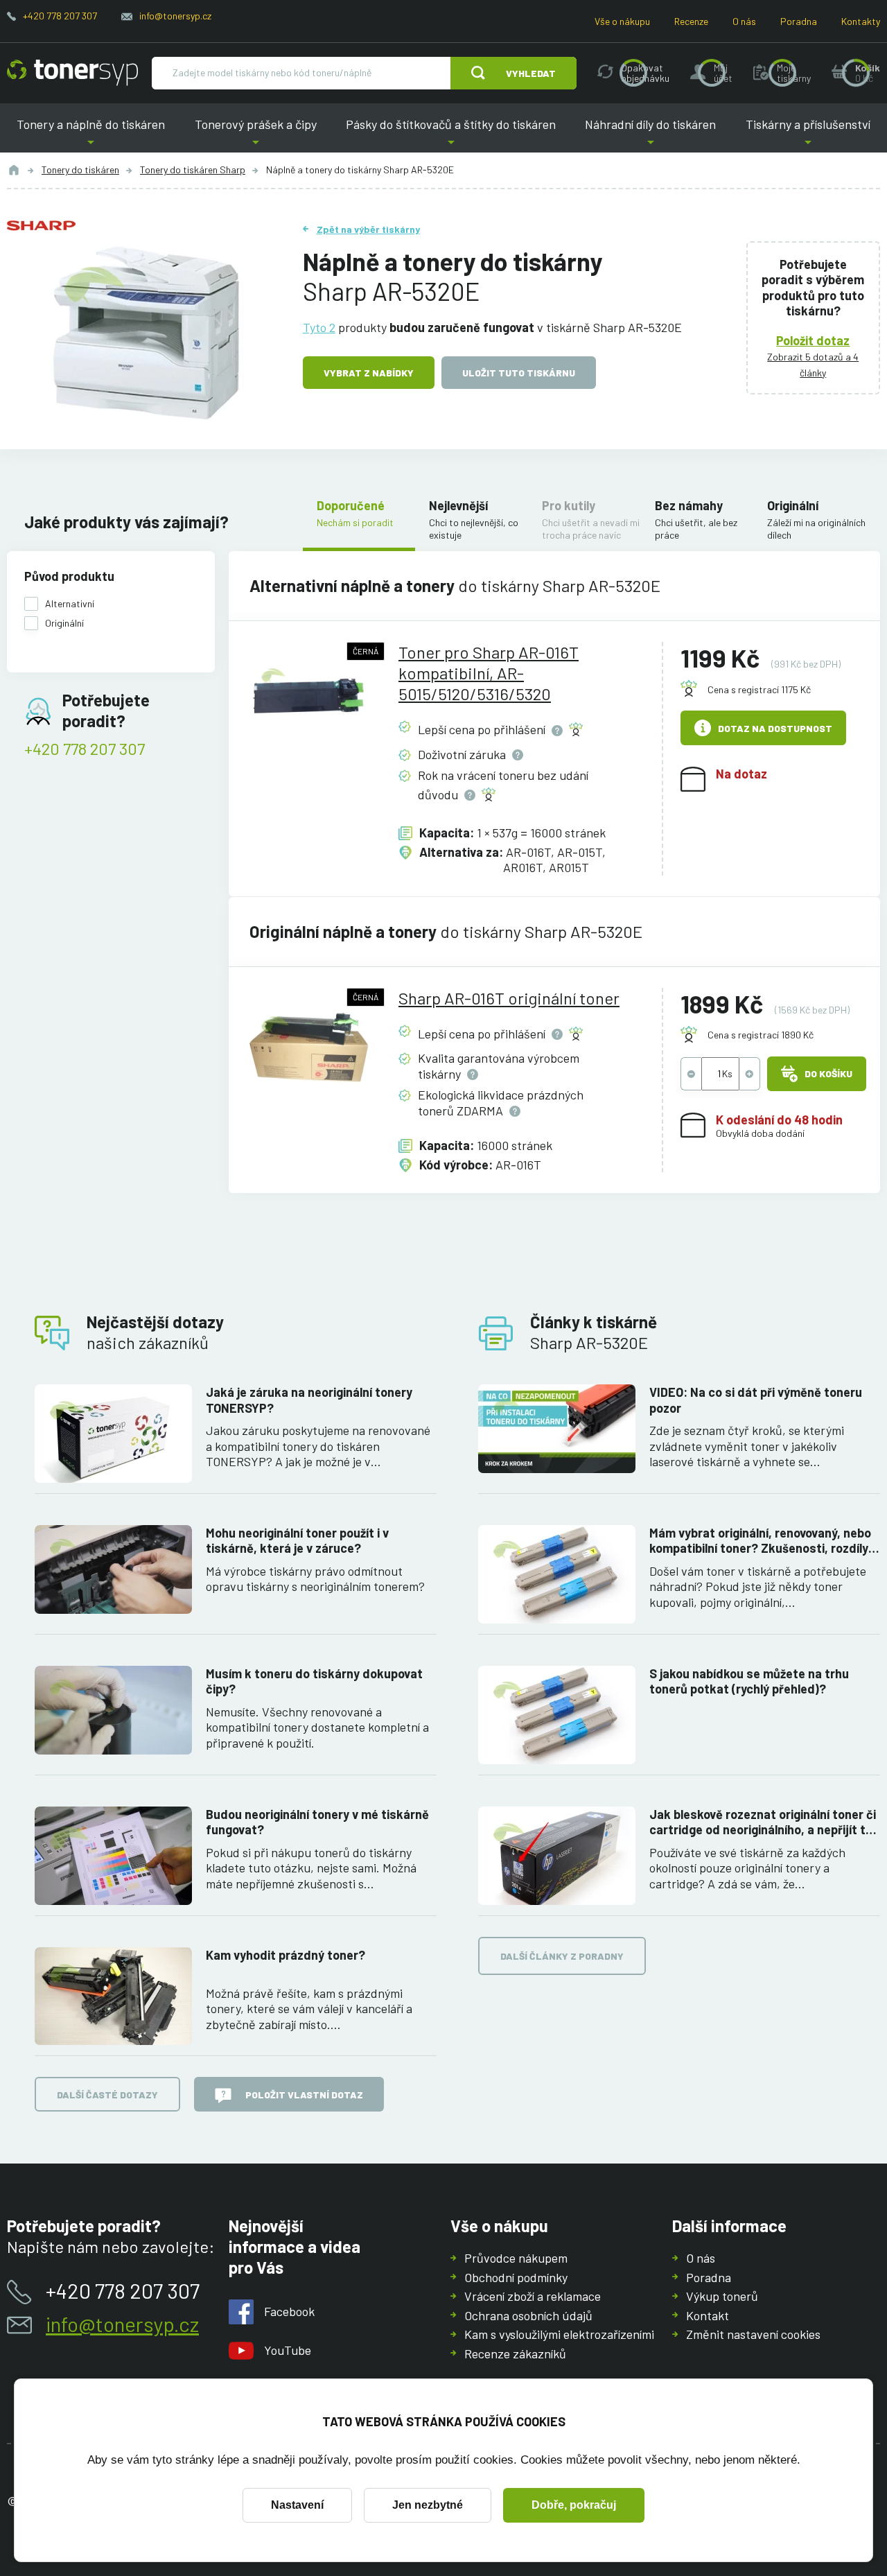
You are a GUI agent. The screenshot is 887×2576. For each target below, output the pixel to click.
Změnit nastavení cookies (753, 2334)
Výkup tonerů (722, 2296)
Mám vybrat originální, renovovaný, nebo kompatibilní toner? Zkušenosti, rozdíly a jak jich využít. (764, 1541)
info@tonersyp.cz (175, 16)
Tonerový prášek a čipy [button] (255, 135)
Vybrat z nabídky (369, 373)
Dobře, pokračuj (574, 2505)
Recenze (691, 21)
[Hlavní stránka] (72, 73)
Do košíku (828, 1073)
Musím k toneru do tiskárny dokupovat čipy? (314, 1681)
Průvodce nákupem (516, 2258)
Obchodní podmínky (516, 2277)
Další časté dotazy (107, 2095)
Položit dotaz (813, 340)
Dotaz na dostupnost (775, 728)
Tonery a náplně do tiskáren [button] (96, 135)
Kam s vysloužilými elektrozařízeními (559, 2334)
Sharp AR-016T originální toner (509, 998)
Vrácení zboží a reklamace (533, 2296)
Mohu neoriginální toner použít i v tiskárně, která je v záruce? (297, 1541)
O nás (744, 21)
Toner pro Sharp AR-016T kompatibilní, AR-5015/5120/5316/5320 (489, 673)
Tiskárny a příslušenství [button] (803, 135)
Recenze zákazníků (515, 2353)
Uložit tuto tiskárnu (519, 373)
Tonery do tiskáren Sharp (193, 169)
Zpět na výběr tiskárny (368, 229)
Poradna (799, 21)
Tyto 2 (319, 327)
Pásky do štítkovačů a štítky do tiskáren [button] (451, 135)
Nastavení (297, 2505)
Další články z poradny (562, 1956)
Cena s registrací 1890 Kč (761, 1035)
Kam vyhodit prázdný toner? (286, 1955)
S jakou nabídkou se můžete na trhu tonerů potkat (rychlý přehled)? (749, 1681)
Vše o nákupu (622, 21)
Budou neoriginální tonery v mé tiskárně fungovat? (317, 1822)
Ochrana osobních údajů (528, 2315)
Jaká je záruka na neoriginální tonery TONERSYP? (309, 1400)
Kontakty (861, 21)
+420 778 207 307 (60, 16)
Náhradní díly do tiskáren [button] (651, 135)
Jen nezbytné (428, 2505)
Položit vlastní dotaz (304, 2095)
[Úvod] (14, 170)
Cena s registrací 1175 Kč (759, 689)
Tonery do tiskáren (80, 169)
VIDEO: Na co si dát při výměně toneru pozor (756, 1400)
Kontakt (708, 2315)
